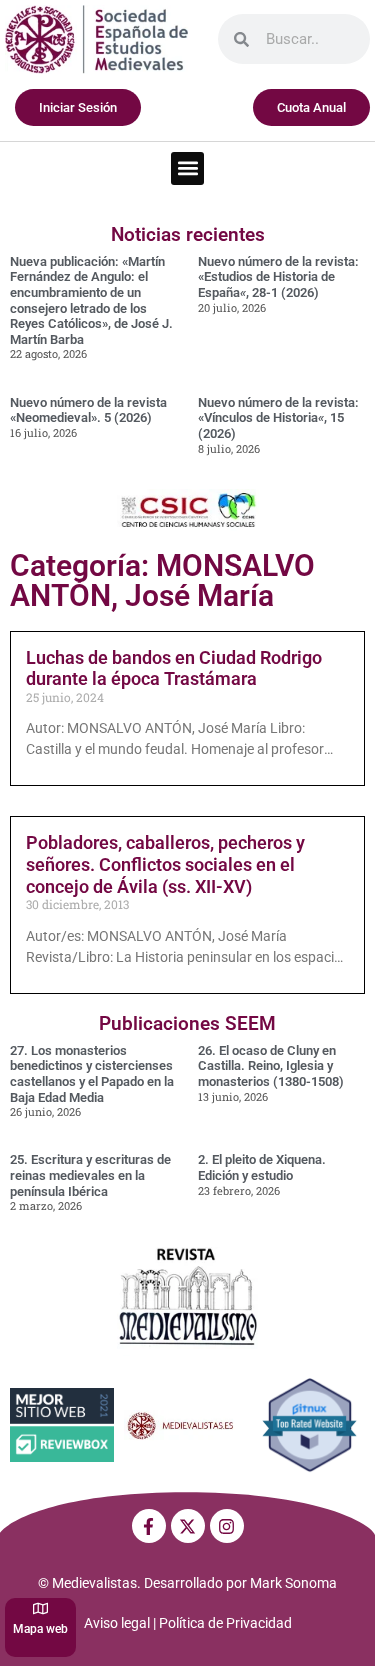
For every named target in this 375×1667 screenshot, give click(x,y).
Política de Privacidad (225, 1623)
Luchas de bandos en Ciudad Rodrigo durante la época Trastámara (174, 668)
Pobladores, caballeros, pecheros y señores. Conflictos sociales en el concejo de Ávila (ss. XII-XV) (165, 864)
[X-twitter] (188, 1526)
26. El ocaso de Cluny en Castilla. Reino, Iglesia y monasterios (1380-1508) (271, 1066)
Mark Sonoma (293, 1583)
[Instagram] (227, 1526)
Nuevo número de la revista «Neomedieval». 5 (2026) (88, 410)
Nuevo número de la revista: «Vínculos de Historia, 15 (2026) (278, 418)
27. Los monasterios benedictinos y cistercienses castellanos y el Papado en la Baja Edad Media (92, 1074)
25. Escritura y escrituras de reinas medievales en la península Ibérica (90, 1175)
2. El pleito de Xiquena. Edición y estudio (262, 1167)
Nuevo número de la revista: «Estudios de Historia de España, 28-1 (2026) (278, 277)
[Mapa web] (40, 1608)
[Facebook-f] (149, 1526)
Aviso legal (117, 1623)
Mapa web (40, 1629)
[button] (187, 168)
